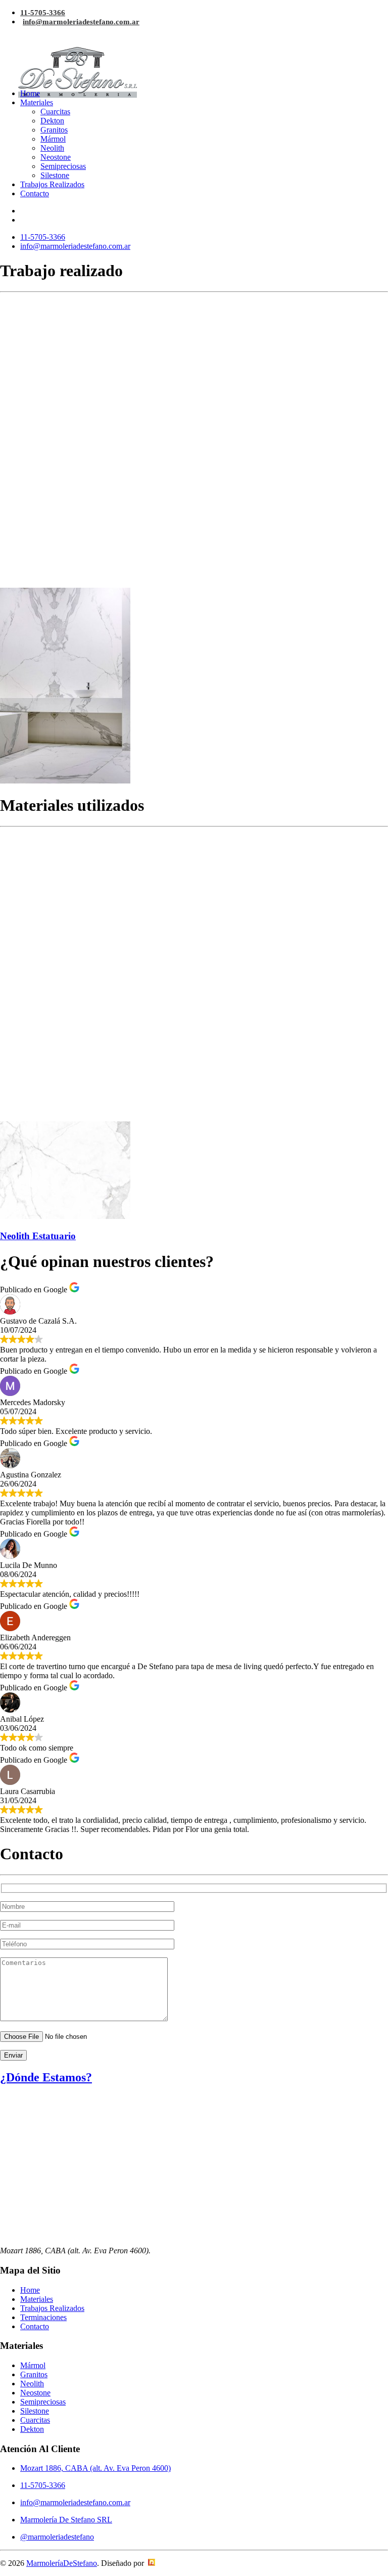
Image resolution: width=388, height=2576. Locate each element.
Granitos (54, 130)
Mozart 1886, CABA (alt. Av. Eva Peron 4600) (95, 2468)
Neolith (52, 148)
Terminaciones (43, 2317)
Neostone (56, 157)
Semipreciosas (63, 166)
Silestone (55, 175)
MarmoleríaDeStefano (62, 2563)
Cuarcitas (55, 112)
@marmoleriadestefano (57, 2537)
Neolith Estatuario (38, 1236)
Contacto (35, 193)
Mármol (53, 139)
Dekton (52, 121)
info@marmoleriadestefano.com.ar (81, 22)
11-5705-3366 (43, 13)
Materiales (37, 102)
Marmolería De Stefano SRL (66, 2520)
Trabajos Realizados (52, 184)
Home (30, 93)
